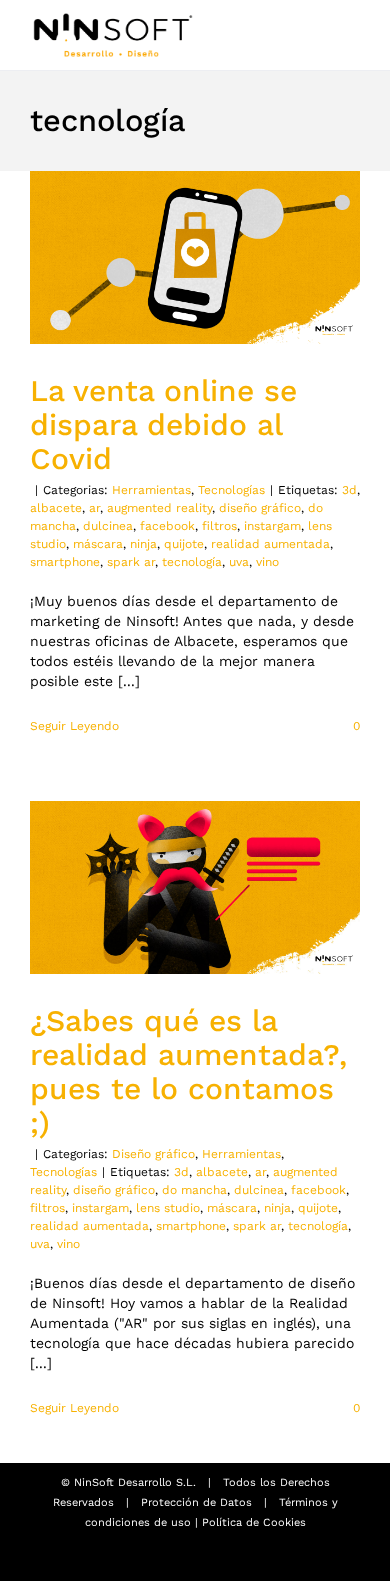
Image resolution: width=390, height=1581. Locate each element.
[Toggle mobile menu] (352, 37)
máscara (98, 544)
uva (239, 562)
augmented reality (159, 508)
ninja (143, 544)
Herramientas (151, 490)
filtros (219, 526)
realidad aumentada (270, 544)
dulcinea (108, 526)
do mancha (194, 1190)
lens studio (168, 1208)
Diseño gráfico (153, 1154)
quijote (184, 544)
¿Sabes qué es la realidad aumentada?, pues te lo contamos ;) (188, 1071)
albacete (56, 508)
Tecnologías (231, 490)
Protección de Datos (196, 1502)
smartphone (65, 562)
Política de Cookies (254, 1522)
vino (267, 562)
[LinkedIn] (211, 1558)
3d (349, 490)
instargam (272, 526)
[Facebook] (179, 1558)
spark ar (131, 562)
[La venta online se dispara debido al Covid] (195, 257)
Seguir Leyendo (74, 726)
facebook (167, 526)
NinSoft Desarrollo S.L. (135, 1482)
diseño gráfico (260, 508)
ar (94, 508)
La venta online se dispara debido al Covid (163, 424)
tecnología (192, 562)
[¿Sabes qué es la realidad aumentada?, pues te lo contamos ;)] (195, 887)
